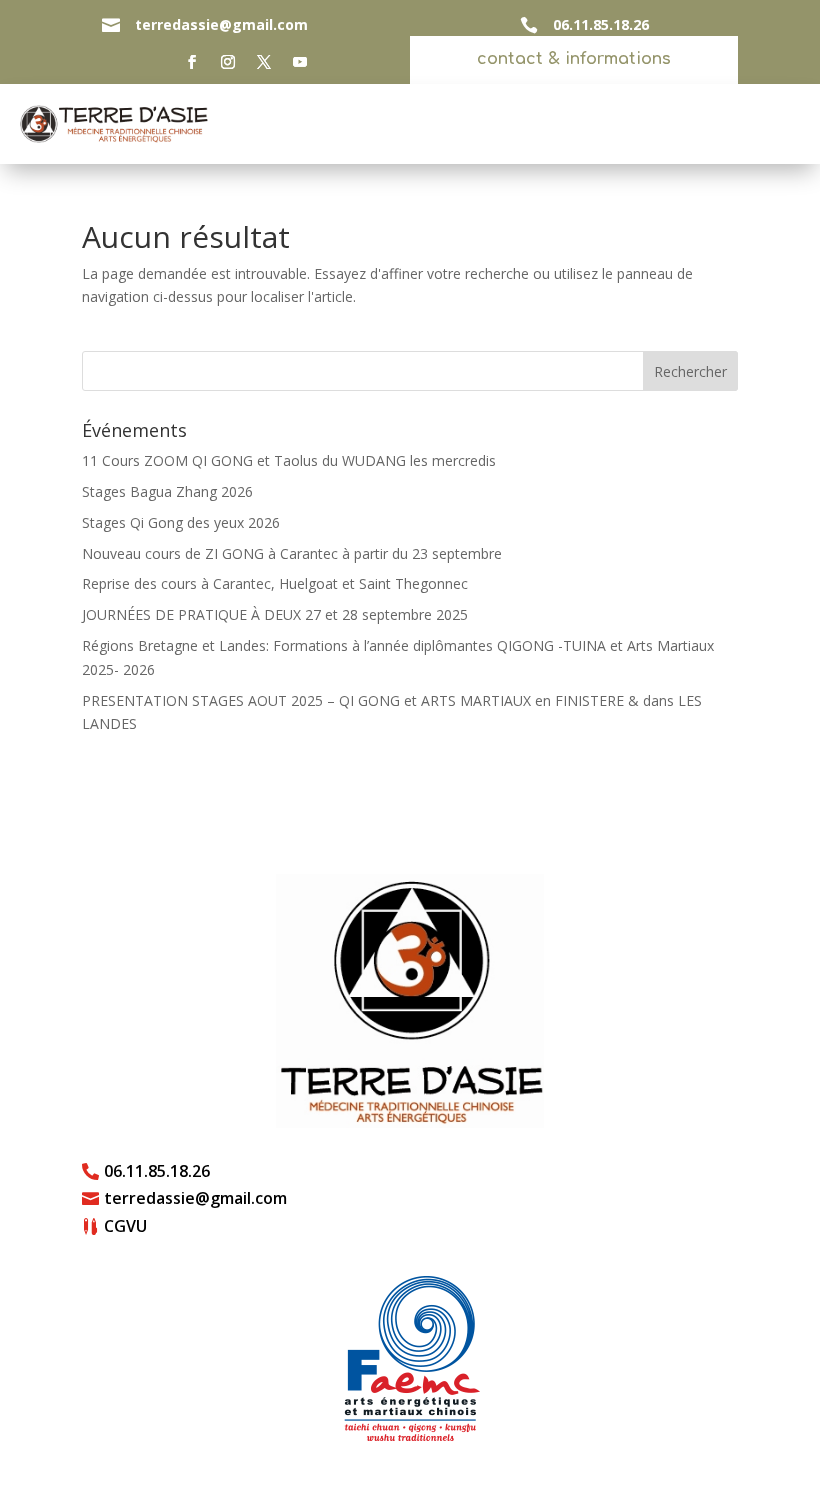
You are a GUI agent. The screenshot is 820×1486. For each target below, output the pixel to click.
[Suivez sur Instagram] (228, 62)
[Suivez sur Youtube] (300, 62)
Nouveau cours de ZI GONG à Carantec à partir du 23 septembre (292, 553)
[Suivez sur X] (264, 62)
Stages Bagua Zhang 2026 (167, 491)
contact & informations (574, 59)
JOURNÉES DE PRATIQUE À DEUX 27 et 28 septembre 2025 (275, 614)
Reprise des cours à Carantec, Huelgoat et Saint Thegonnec (275, 583)
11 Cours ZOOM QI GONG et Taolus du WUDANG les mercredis (289, 460)
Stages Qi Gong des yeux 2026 (181, 522)
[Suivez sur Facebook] (192, 62)
